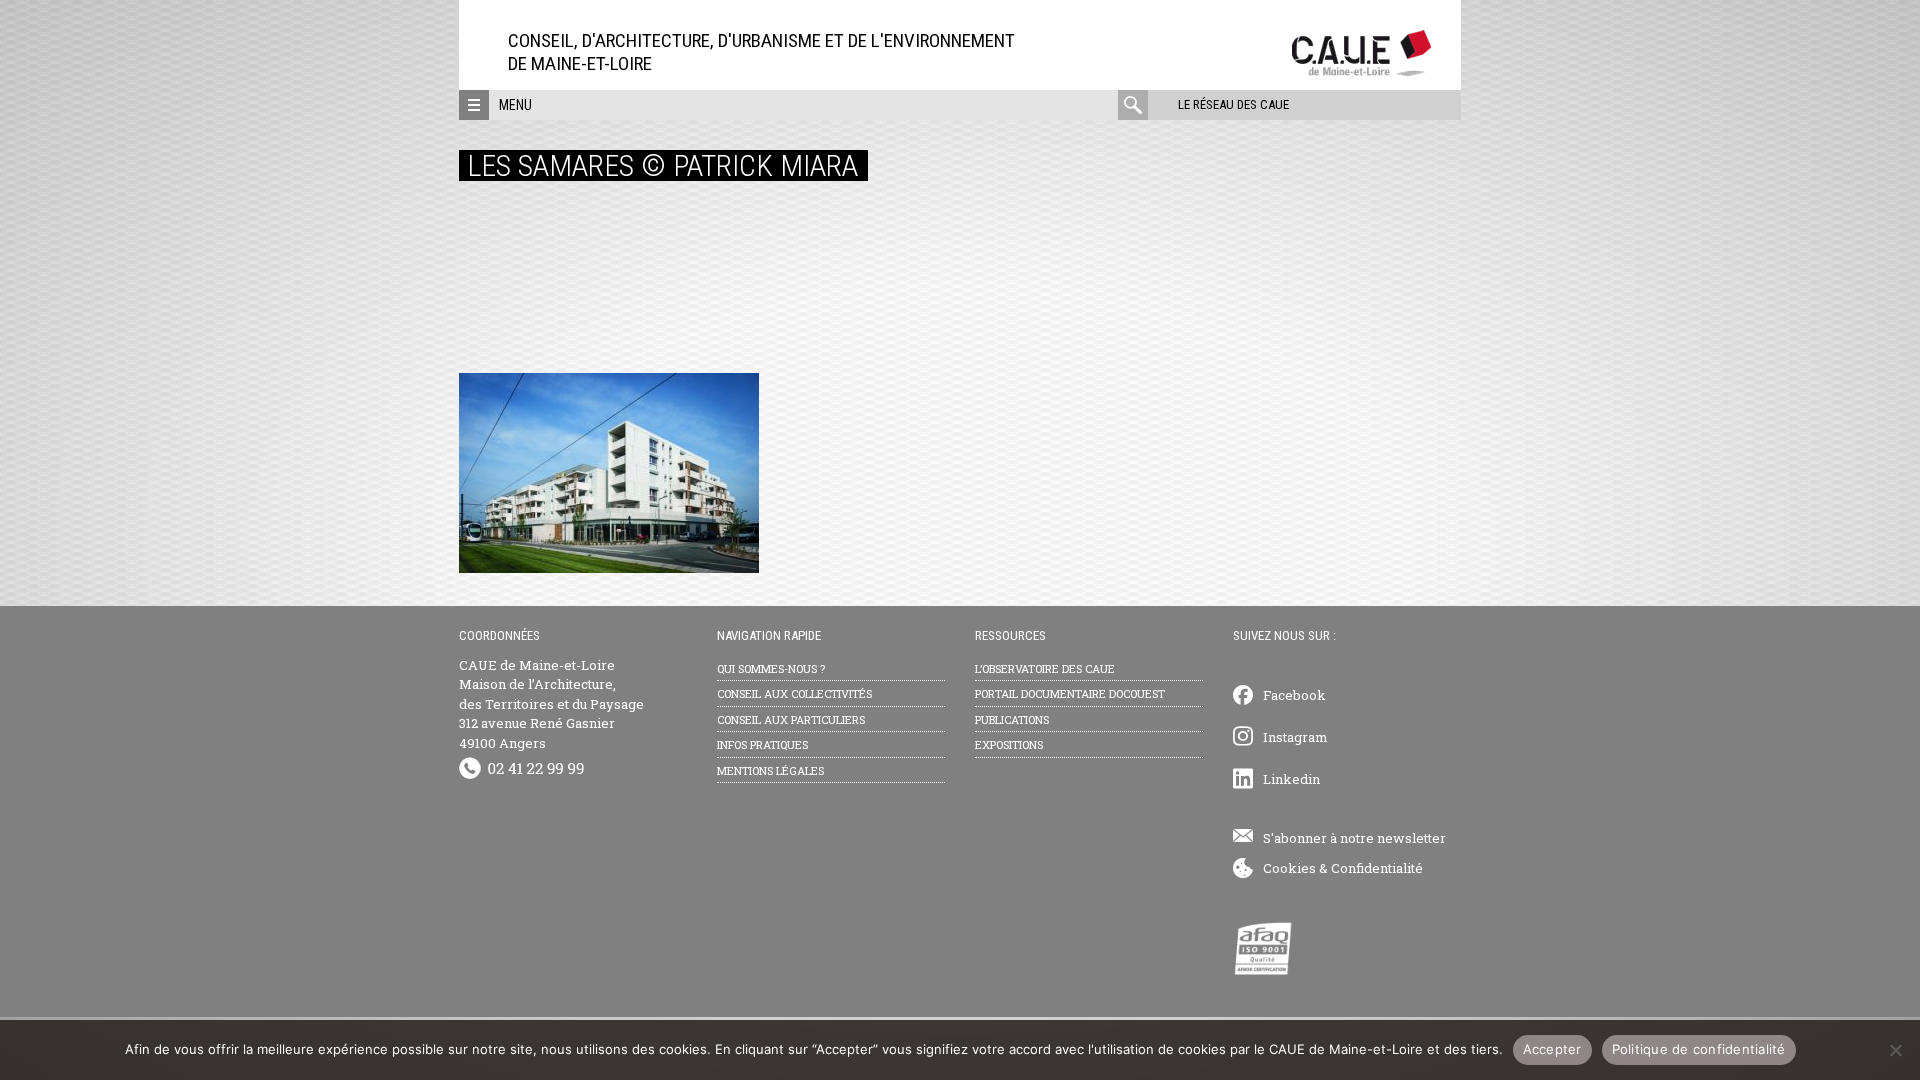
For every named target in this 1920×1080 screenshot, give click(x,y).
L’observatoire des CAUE (1045, 668)
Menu (515, 105)
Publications (1012, 719)
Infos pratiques (762, 744)
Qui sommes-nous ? (771, 668)
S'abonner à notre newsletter (1354, 838)
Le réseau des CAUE (1233, 104)
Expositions (1009, 744)
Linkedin (1291, 779)
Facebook (1294, 695)
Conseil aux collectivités (794, 693)
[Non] (1895, 1050)
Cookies (1289, 868)
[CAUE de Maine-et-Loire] (1361, 70)
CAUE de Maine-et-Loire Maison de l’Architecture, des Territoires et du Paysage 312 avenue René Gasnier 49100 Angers (551, 704)
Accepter (1552, 1049)
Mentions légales (770, 770)
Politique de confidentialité (1699, 1049)
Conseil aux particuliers (791, 719)
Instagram (1295, 737)
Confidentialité (1377, 868)
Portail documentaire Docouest (1070, 693)
